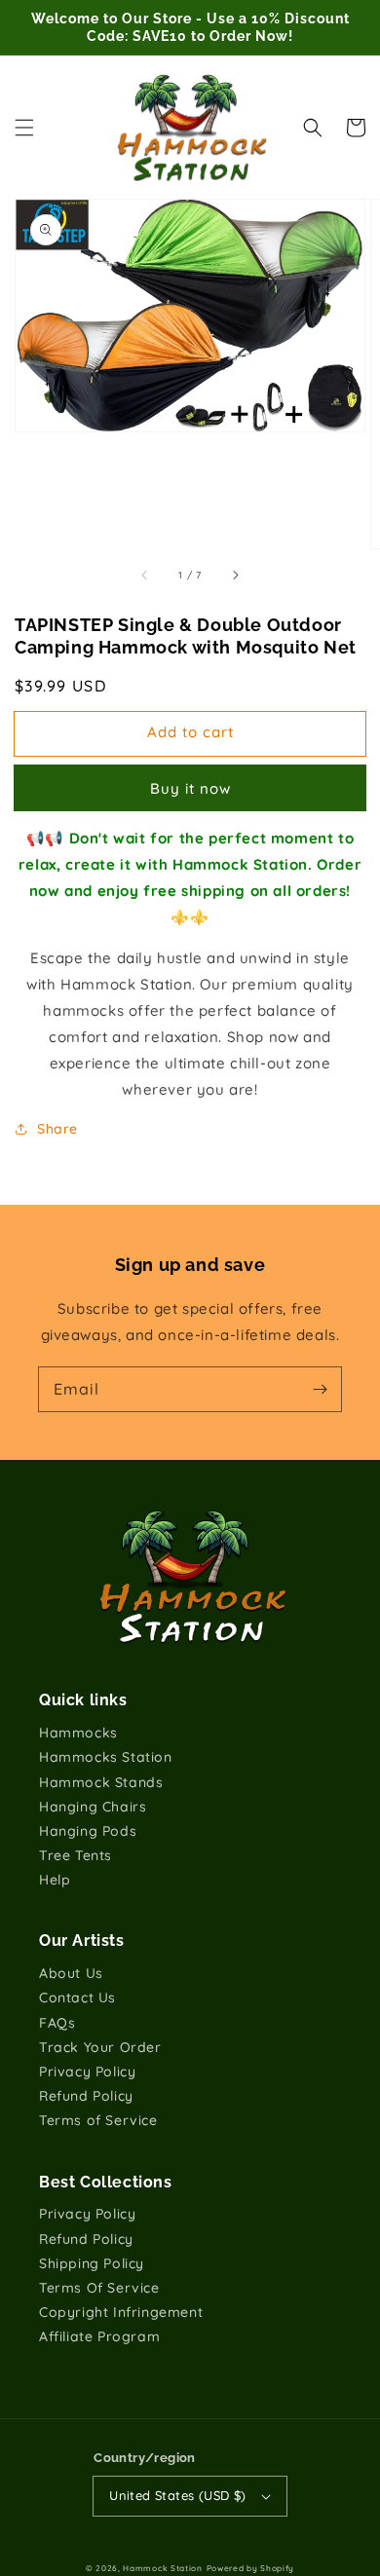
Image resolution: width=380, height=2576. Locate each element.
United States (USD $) (177, 2495)
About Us (71, 1973)
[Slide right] (235, 576)
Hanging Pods (88, 1831)
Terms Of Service (99, 2288)
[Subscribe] (320, 1389)
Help (55, 1880)
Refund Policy (86, 2096)
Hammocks (78, 1733)
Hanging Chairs (93, 1807)
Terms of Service (98, 2120)
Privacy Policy (87, 2072)
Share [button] (57, 1129)
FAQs (57, 2023)
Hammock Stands (101, 1782)
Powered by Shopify (251, 2568)
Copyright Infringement (121, 2312)
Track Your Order (100, 2047)
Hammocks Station (106, 1757)
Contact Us (77, 1997)
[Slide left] (145, 576)
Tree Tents (76, 1855)
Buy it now (190, 788)
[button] (24, 128)
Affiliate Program (99, 2336)
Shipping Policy (92, 2263)
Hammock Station (163, 2568)
